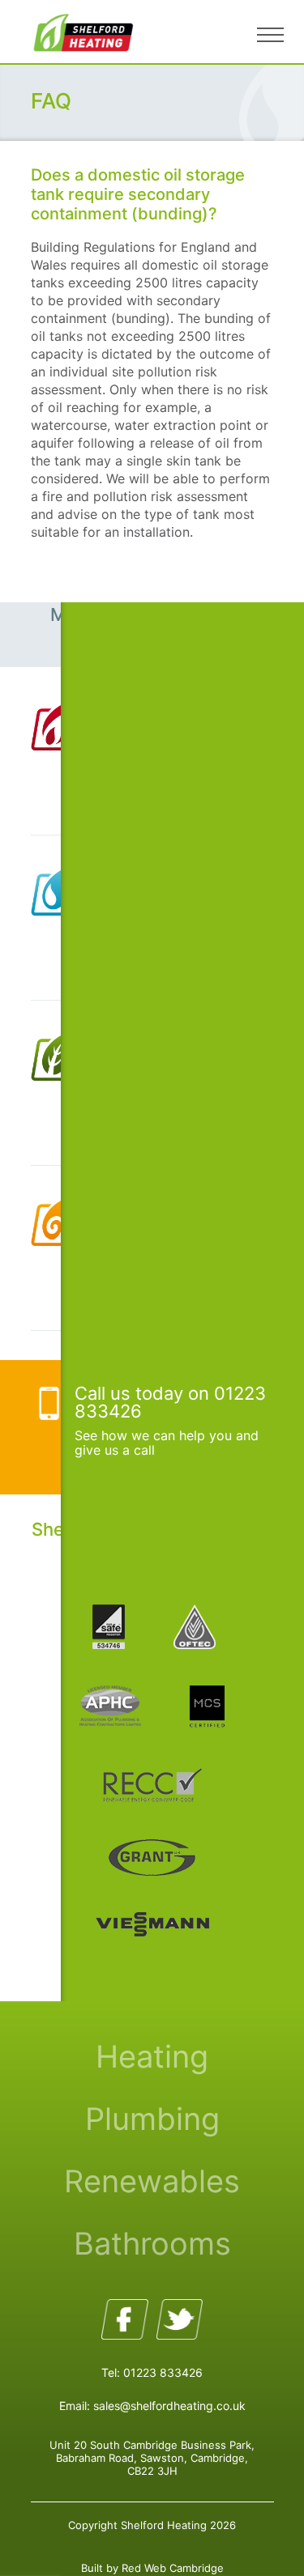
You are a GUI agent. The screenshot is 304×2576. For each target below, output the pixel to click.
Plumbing (152, 2119)
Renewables (152, 2181)
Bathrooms (152, 2243)
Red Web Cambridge (173, 2568)
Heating (152, 2056)
